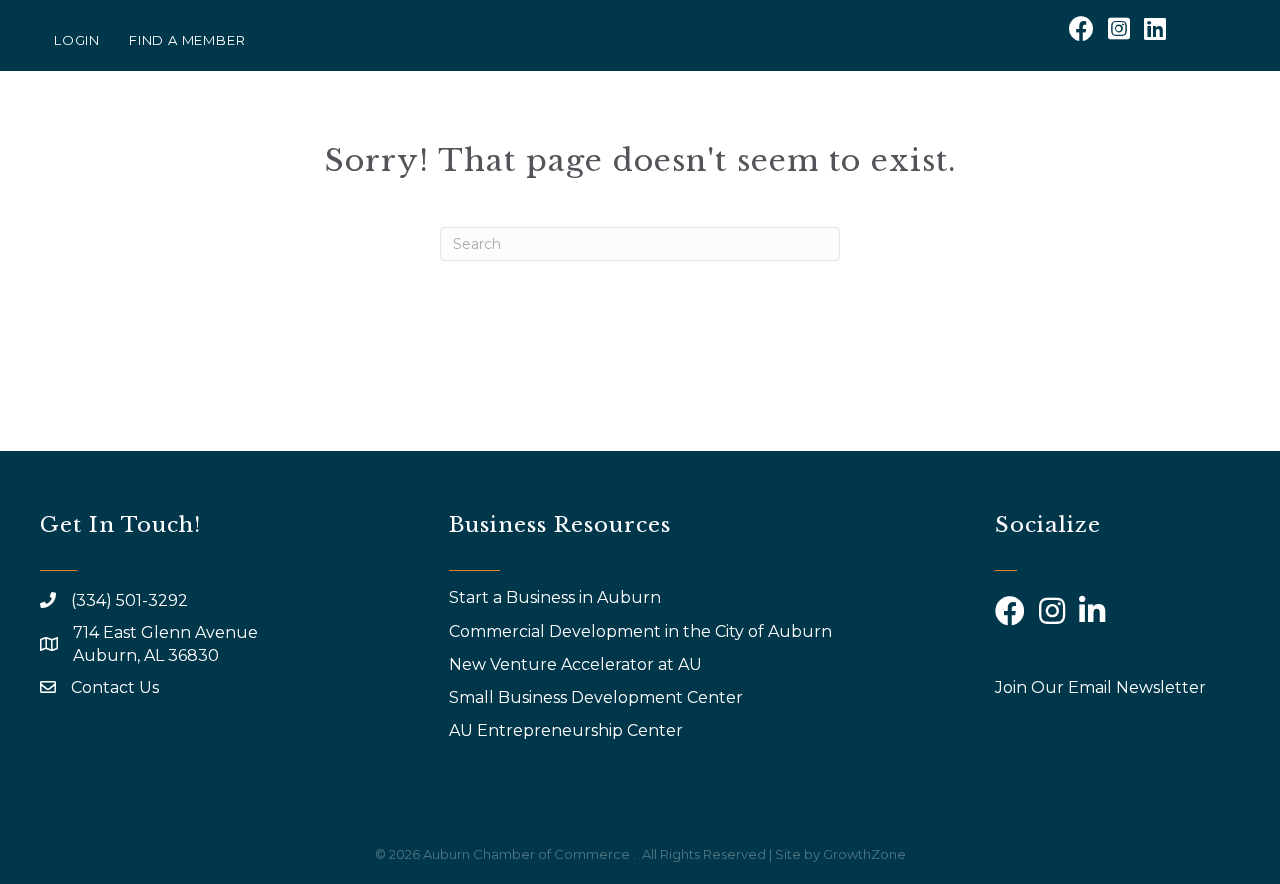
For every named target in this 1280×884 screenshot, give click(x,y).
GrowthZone (864, 854)
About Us (504, 127)
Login (77, 40)
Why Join (859, 127)
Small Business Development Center (598, 697)
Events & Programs (682, 127)
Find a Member (187, 40)
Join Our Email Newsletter (1100, 687)
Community (1190, 127)
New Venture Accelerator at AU (577, 664)
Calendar (1049, 127)
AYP (946, 127)
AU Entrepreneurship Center (568, 730)
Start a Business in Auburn (555, 597)
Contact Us (115, 687)
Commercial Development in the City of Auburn (642, 631)
